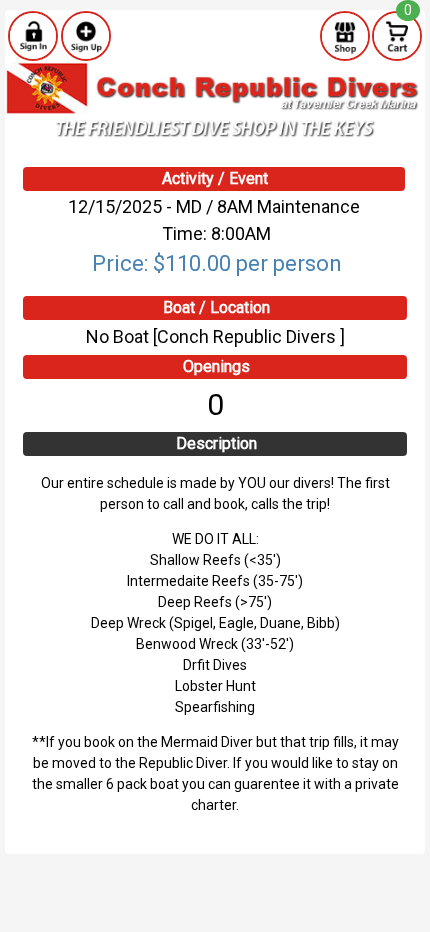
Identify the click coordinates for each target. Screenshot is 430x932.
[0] (397, 35)
